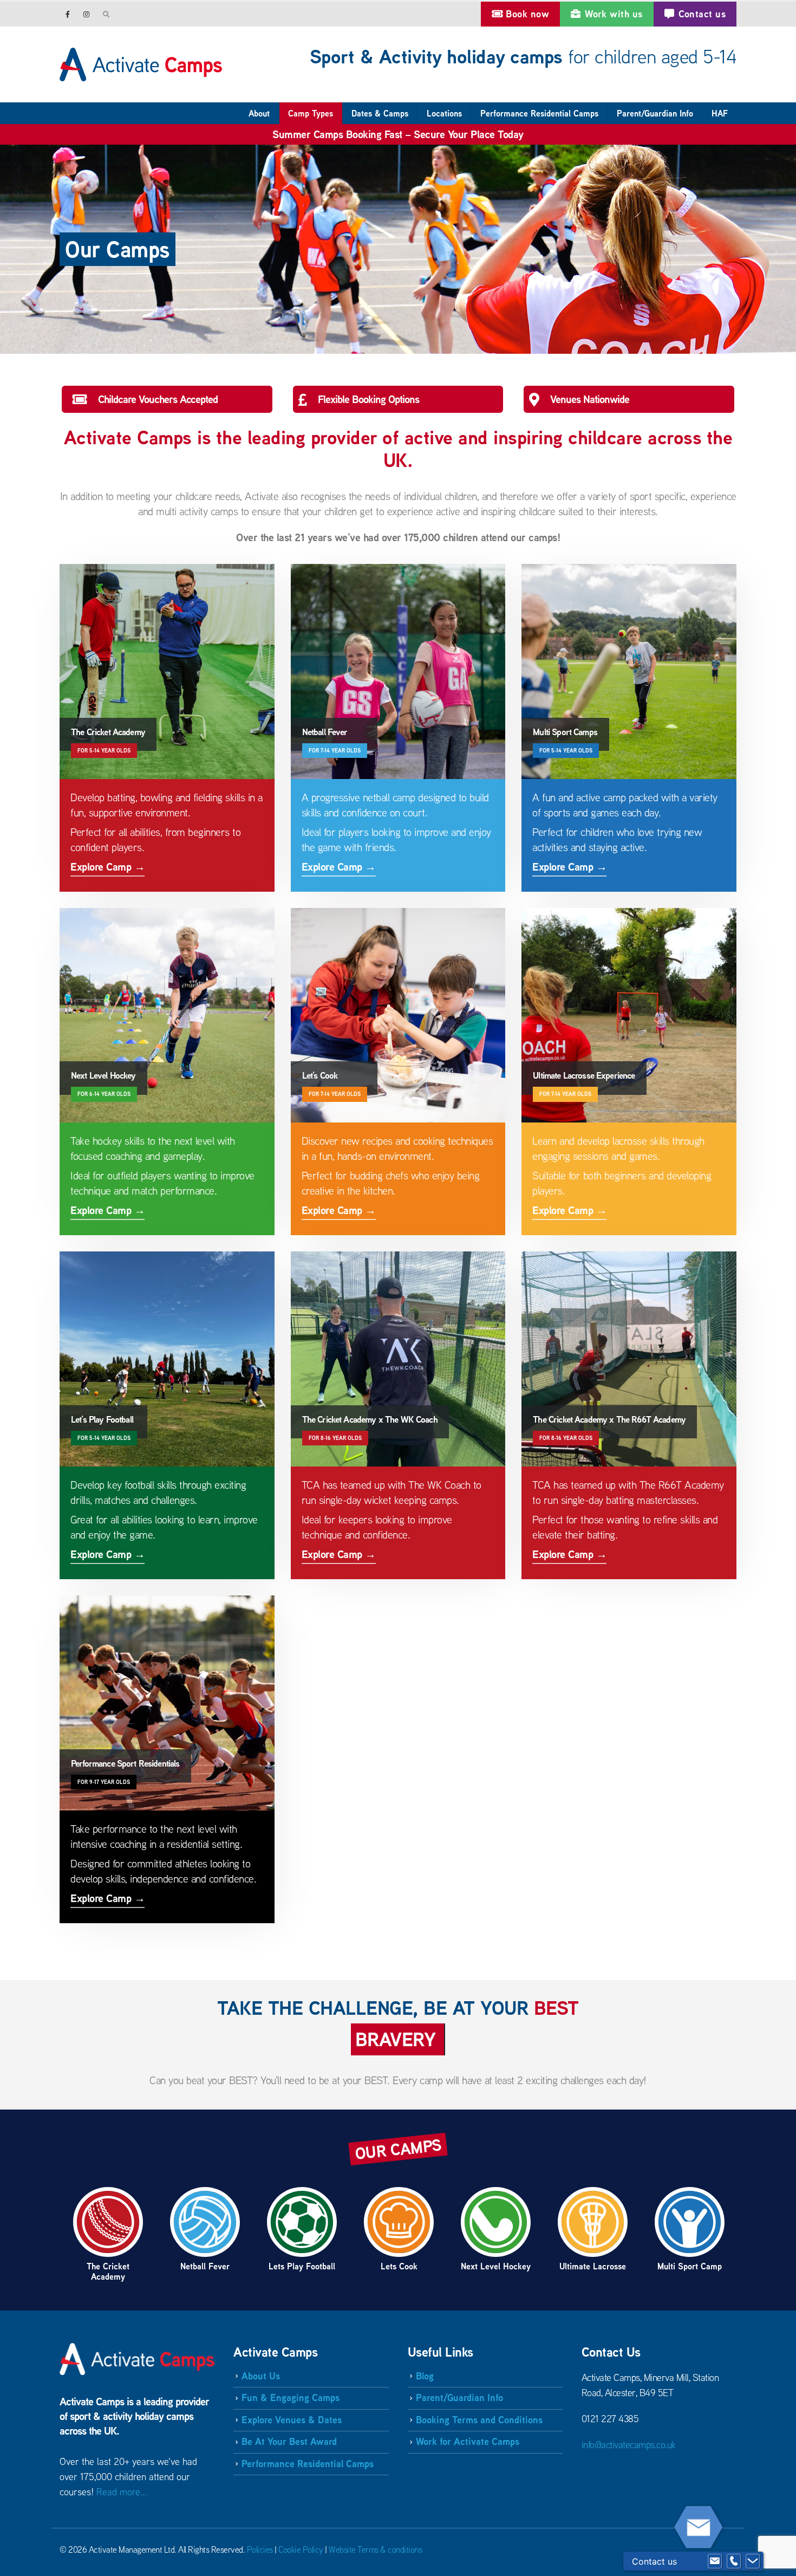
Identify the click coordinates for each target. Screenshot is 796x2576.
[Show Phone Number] (734, 2561)
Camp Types (311, 113)
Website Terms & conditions (375, 2549)
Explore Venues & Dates (292, 2420)
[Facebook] (68, 14)
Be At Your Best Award (289, 2441)
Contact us (702, 14)
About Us (261, 2376)
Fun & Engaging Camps (291, 2397)
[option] (108, 2234)
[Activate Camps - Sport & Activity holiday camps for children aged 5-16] (141, 64)
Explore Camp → (107, 867)
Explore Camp (167, 728)
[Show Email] (715, 2561)
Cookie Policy (301, 2549)
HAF (720, 113)
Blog (425, 2376)
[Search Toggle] (107, 14)
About (259, 113)
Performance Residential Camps (539, 113)
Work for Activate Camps (468, 2441)
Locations (444, 113)
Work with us (614, 14)
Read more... (122, 2492)
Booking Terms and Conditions (479, 2420)
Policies (260, 2549)
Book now (527, 14)
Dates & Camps (380, 113)
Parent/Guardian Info (655, 113)
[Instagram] (86, 14)
